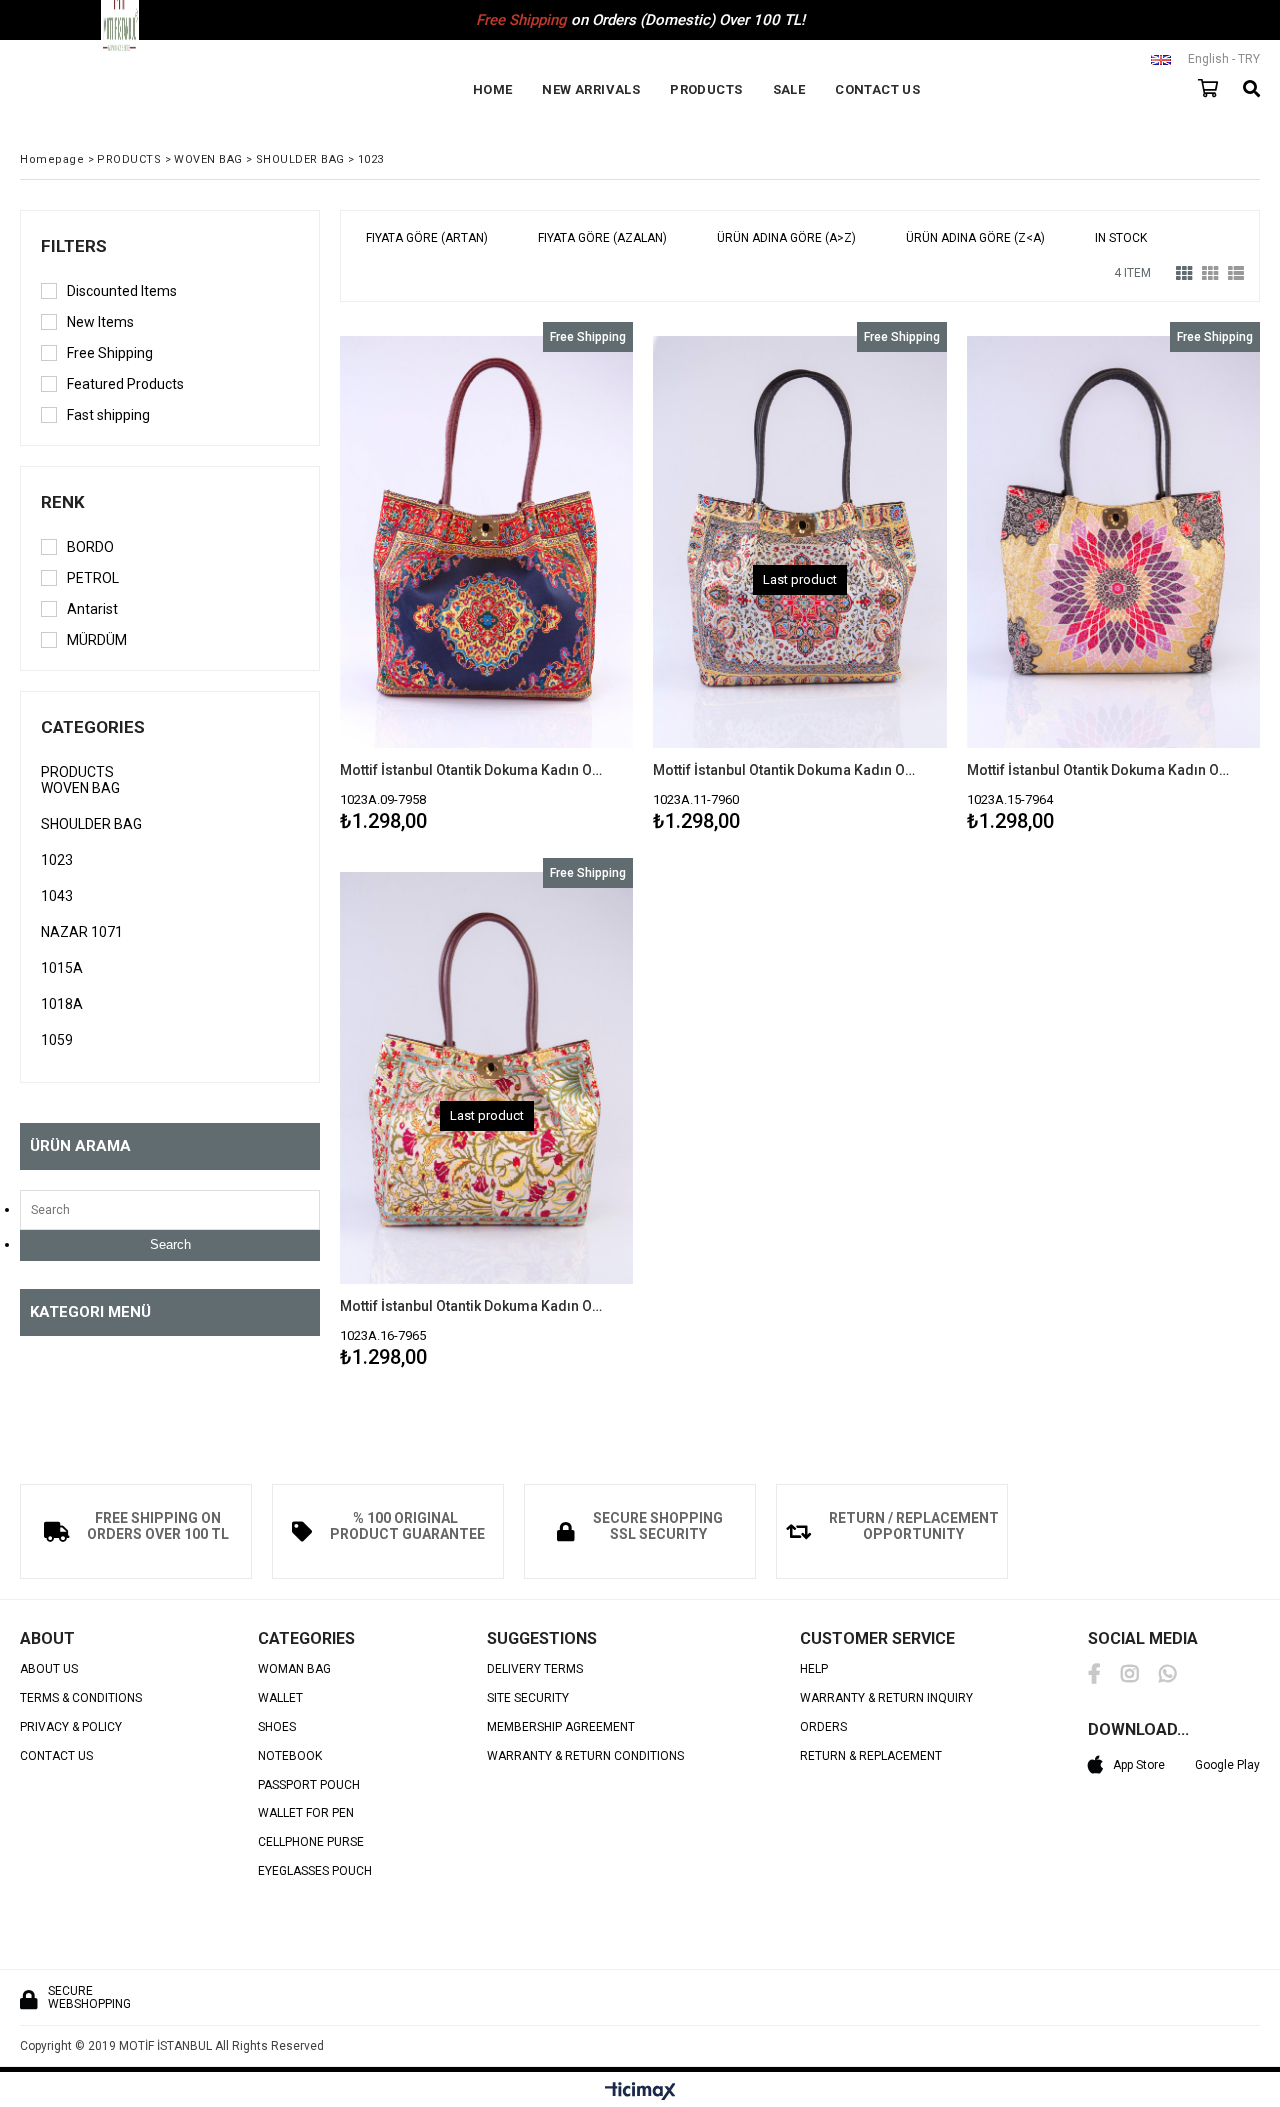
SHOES (277, 1727)
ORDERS (823, 1727)
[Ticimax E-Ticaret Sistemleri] (640, 2092)
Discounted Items (122, 291)
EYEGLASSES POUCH (315, 1871)
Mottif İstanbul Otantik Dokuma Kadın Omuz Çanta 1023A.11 (787, 770)
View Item (557, 580)
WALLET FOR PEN (306, 1813)
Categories (93, 727)
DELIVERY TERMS (535, 1669)
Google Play (1227, 1765)
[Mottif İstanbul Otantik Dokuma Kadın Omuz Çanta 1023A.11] (799, 542)
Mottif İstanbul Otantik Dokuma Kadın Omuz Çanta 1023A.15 (1101, 770)
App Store (1139, 1765)
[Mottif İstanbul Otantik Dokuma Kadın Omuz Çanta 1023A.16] (486, 1078)
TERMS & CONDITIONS (81, 1698)
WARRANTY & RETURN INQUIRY (886, 1698)
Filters (74, 246)
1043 (57, 896)
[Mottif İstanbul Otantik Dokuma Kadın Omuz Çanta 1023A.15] (1113, 542)
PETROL (93, 578)
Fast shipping (108, 415)
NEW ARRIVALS (591, 89)
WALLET (280, 1698)
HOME (493, 89)
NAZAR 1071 (82, 932)
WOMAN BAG (294, 1669)
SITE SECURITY (528, 1698)
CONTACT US (877, 89)
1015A (62, 968)
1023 (57, 860)
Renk (63, 502)
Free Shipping (110, 353)
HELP (814, 1669)
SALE (789, 89)
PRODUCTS (706, 89)
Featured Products (125, 384)
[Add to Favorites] (486, 580)
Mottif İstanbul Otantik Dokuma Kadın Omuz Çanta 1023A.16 (474, 1306)
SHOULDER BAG (91, 824)
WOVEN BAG (80, 788)
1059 (57, 1040)
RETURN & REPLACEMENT (871, 1756)
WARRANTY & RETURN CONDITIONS (585, 1756)
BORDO (90, 547)
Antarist (92, 609)
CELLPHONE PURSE (311, 1842)
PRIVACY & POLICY (71, 1727)
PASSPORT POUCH (309, 1785)
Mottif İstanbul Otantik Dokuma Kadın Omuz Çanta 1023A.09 (474, 770)
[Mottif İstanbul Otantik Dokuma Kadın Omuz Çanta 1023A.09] (486, 542)
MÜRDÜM (97, 640)
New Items (100, 322)
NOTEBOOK (290, 1756)
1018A (62, 1004)
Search (170, 1244)
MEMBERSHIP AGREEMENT (561, 1727)
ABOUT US (49, 1669)
